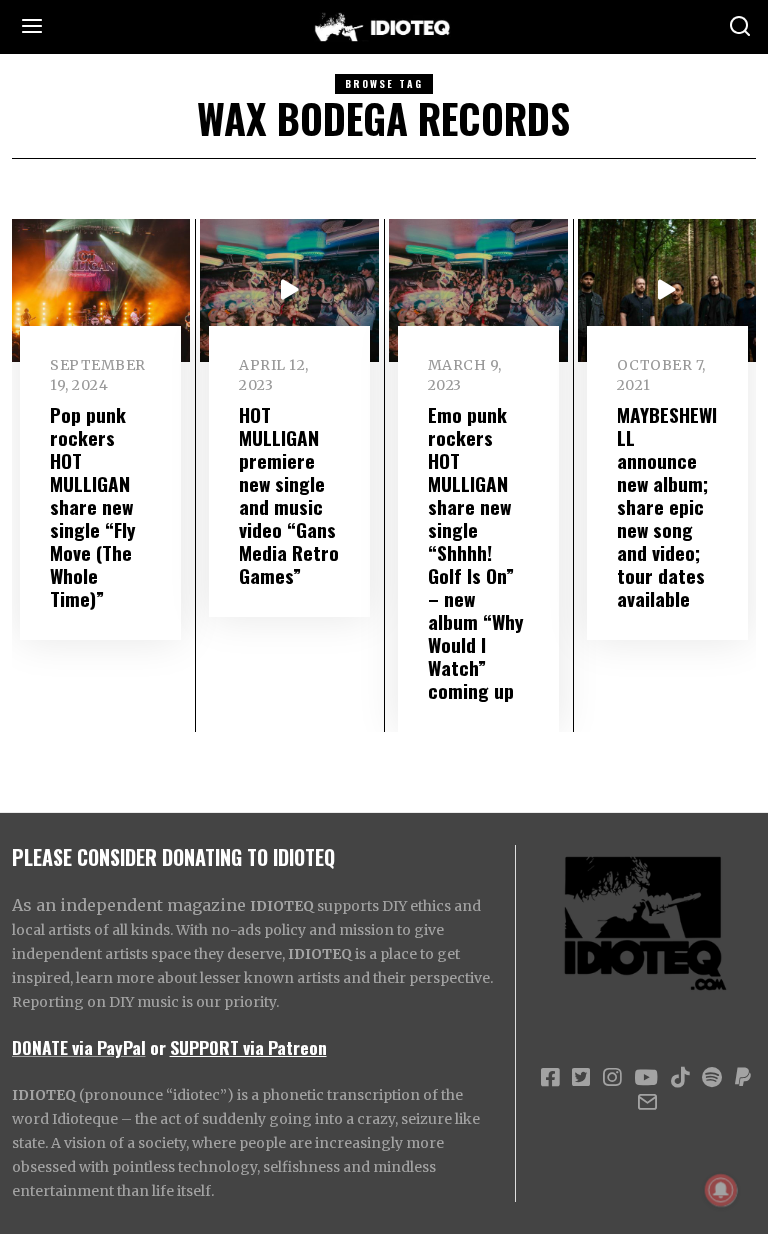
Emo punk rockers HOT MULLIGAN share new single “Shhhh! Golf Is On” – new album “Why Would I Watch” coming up (476, 552)
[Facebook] (550, 1078)
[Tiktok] (680, 1078)
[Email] (647, 1102)
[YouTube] (646, 1078)
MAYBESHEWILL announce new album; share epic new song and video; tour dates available (667, 506)
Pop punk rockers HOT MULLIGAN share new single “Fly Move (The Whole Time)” (93, 506)
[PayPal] (743, 1078)
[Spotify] (712, 1078)
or (158, 1047)
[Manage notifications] (721, 1190)
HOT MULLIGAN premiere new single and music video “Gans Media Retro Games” (289, 495)
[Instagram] (612, 1078)
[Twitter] (581, 1078)
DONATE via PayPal (79, 1047)
